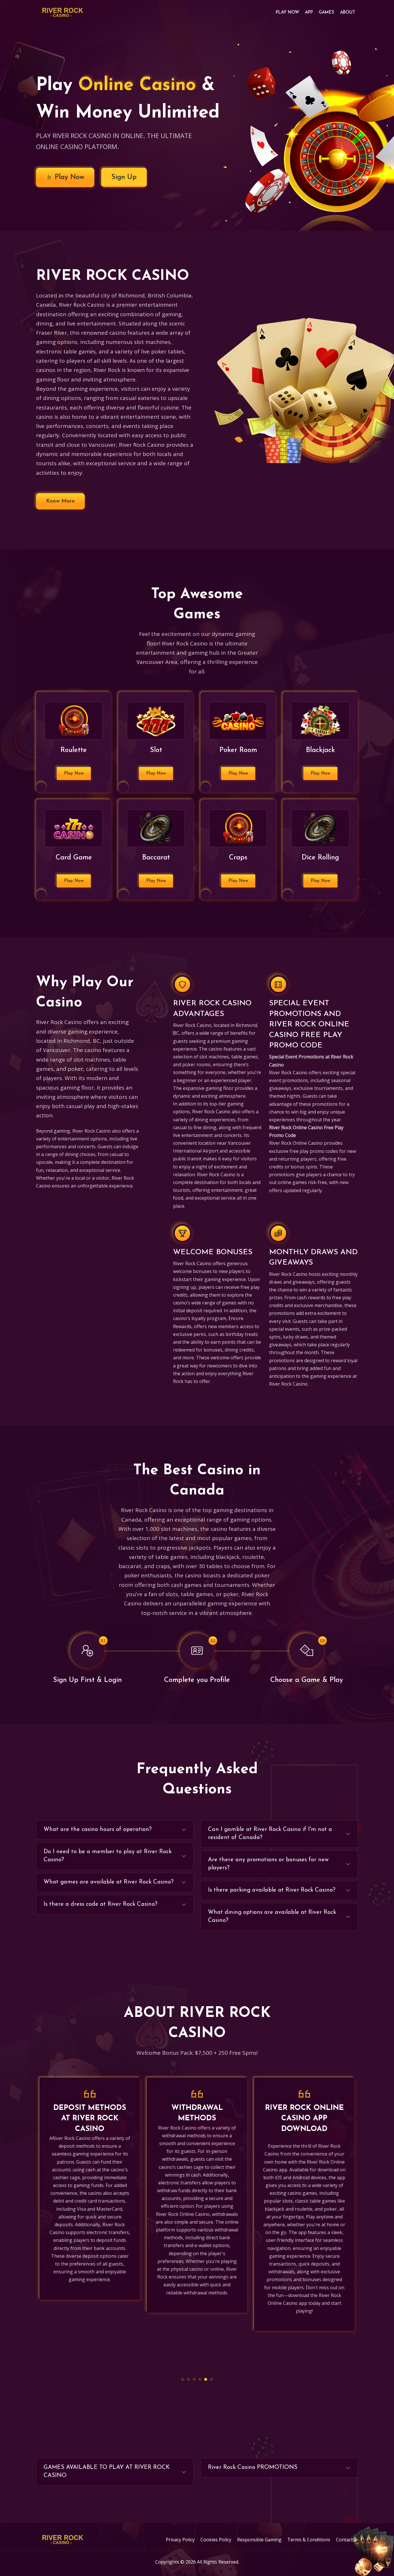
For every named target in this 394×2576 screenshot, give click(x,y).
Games (327, 13)
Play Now (287, 13)
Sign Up (124, 177)
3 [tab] (194, 2379)
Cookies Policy (216, 2540)
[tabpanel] (90, 2195)
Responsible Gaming (259, 2540)
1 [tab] (183, 2379)
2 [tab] (188, 2379)
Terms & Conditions (309, 2540)
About (348, 13)
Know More (60, 501)
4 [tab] (200, 2379)
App (309, 13)
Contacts (346, 2540)
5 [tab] (206, 2379)
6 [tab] (211, 2379)
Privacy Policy (180, 2540)
